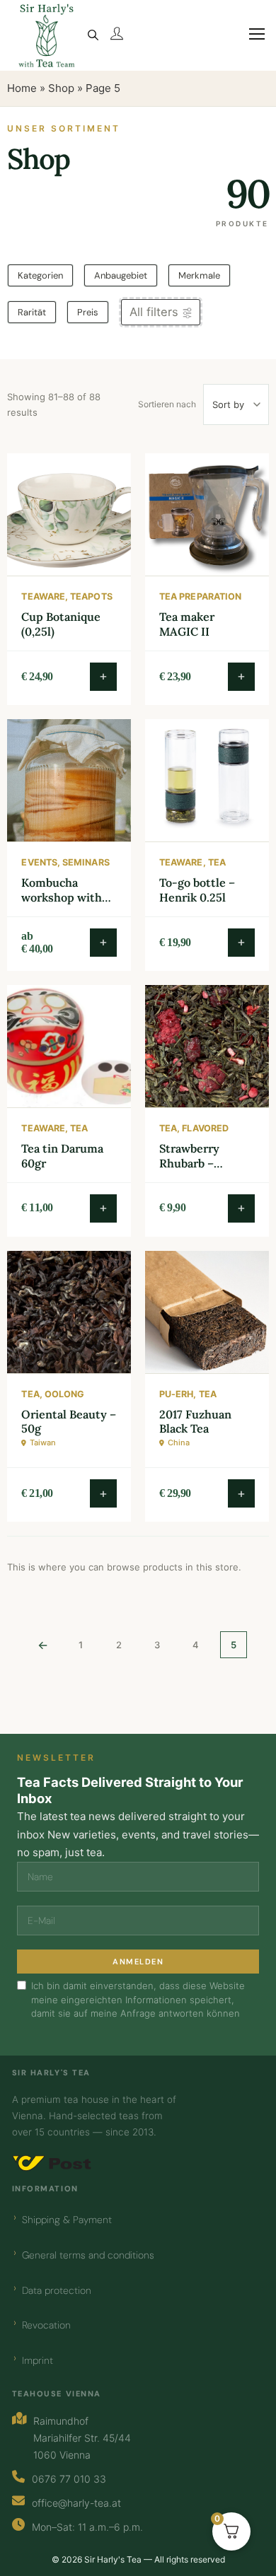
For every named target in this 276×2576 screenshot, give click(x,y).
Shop (61, 88)
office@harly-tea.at (76, 2503)
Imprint (38, 2360)
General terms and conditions (88, 2255)
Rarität (32, 312)
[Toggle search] (93, 35)
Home (22, 88)
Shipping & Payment (67, 2220)
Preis (88, 312)
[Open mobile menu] (251, 42)
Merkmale (199, 275)
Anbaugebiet (121, 275)
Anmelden (138, 1962)
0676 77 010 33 (69, 2479)
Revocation (46, 2325)
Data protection (57, 2290)
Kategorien (40, 275)
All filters (154, 312)
